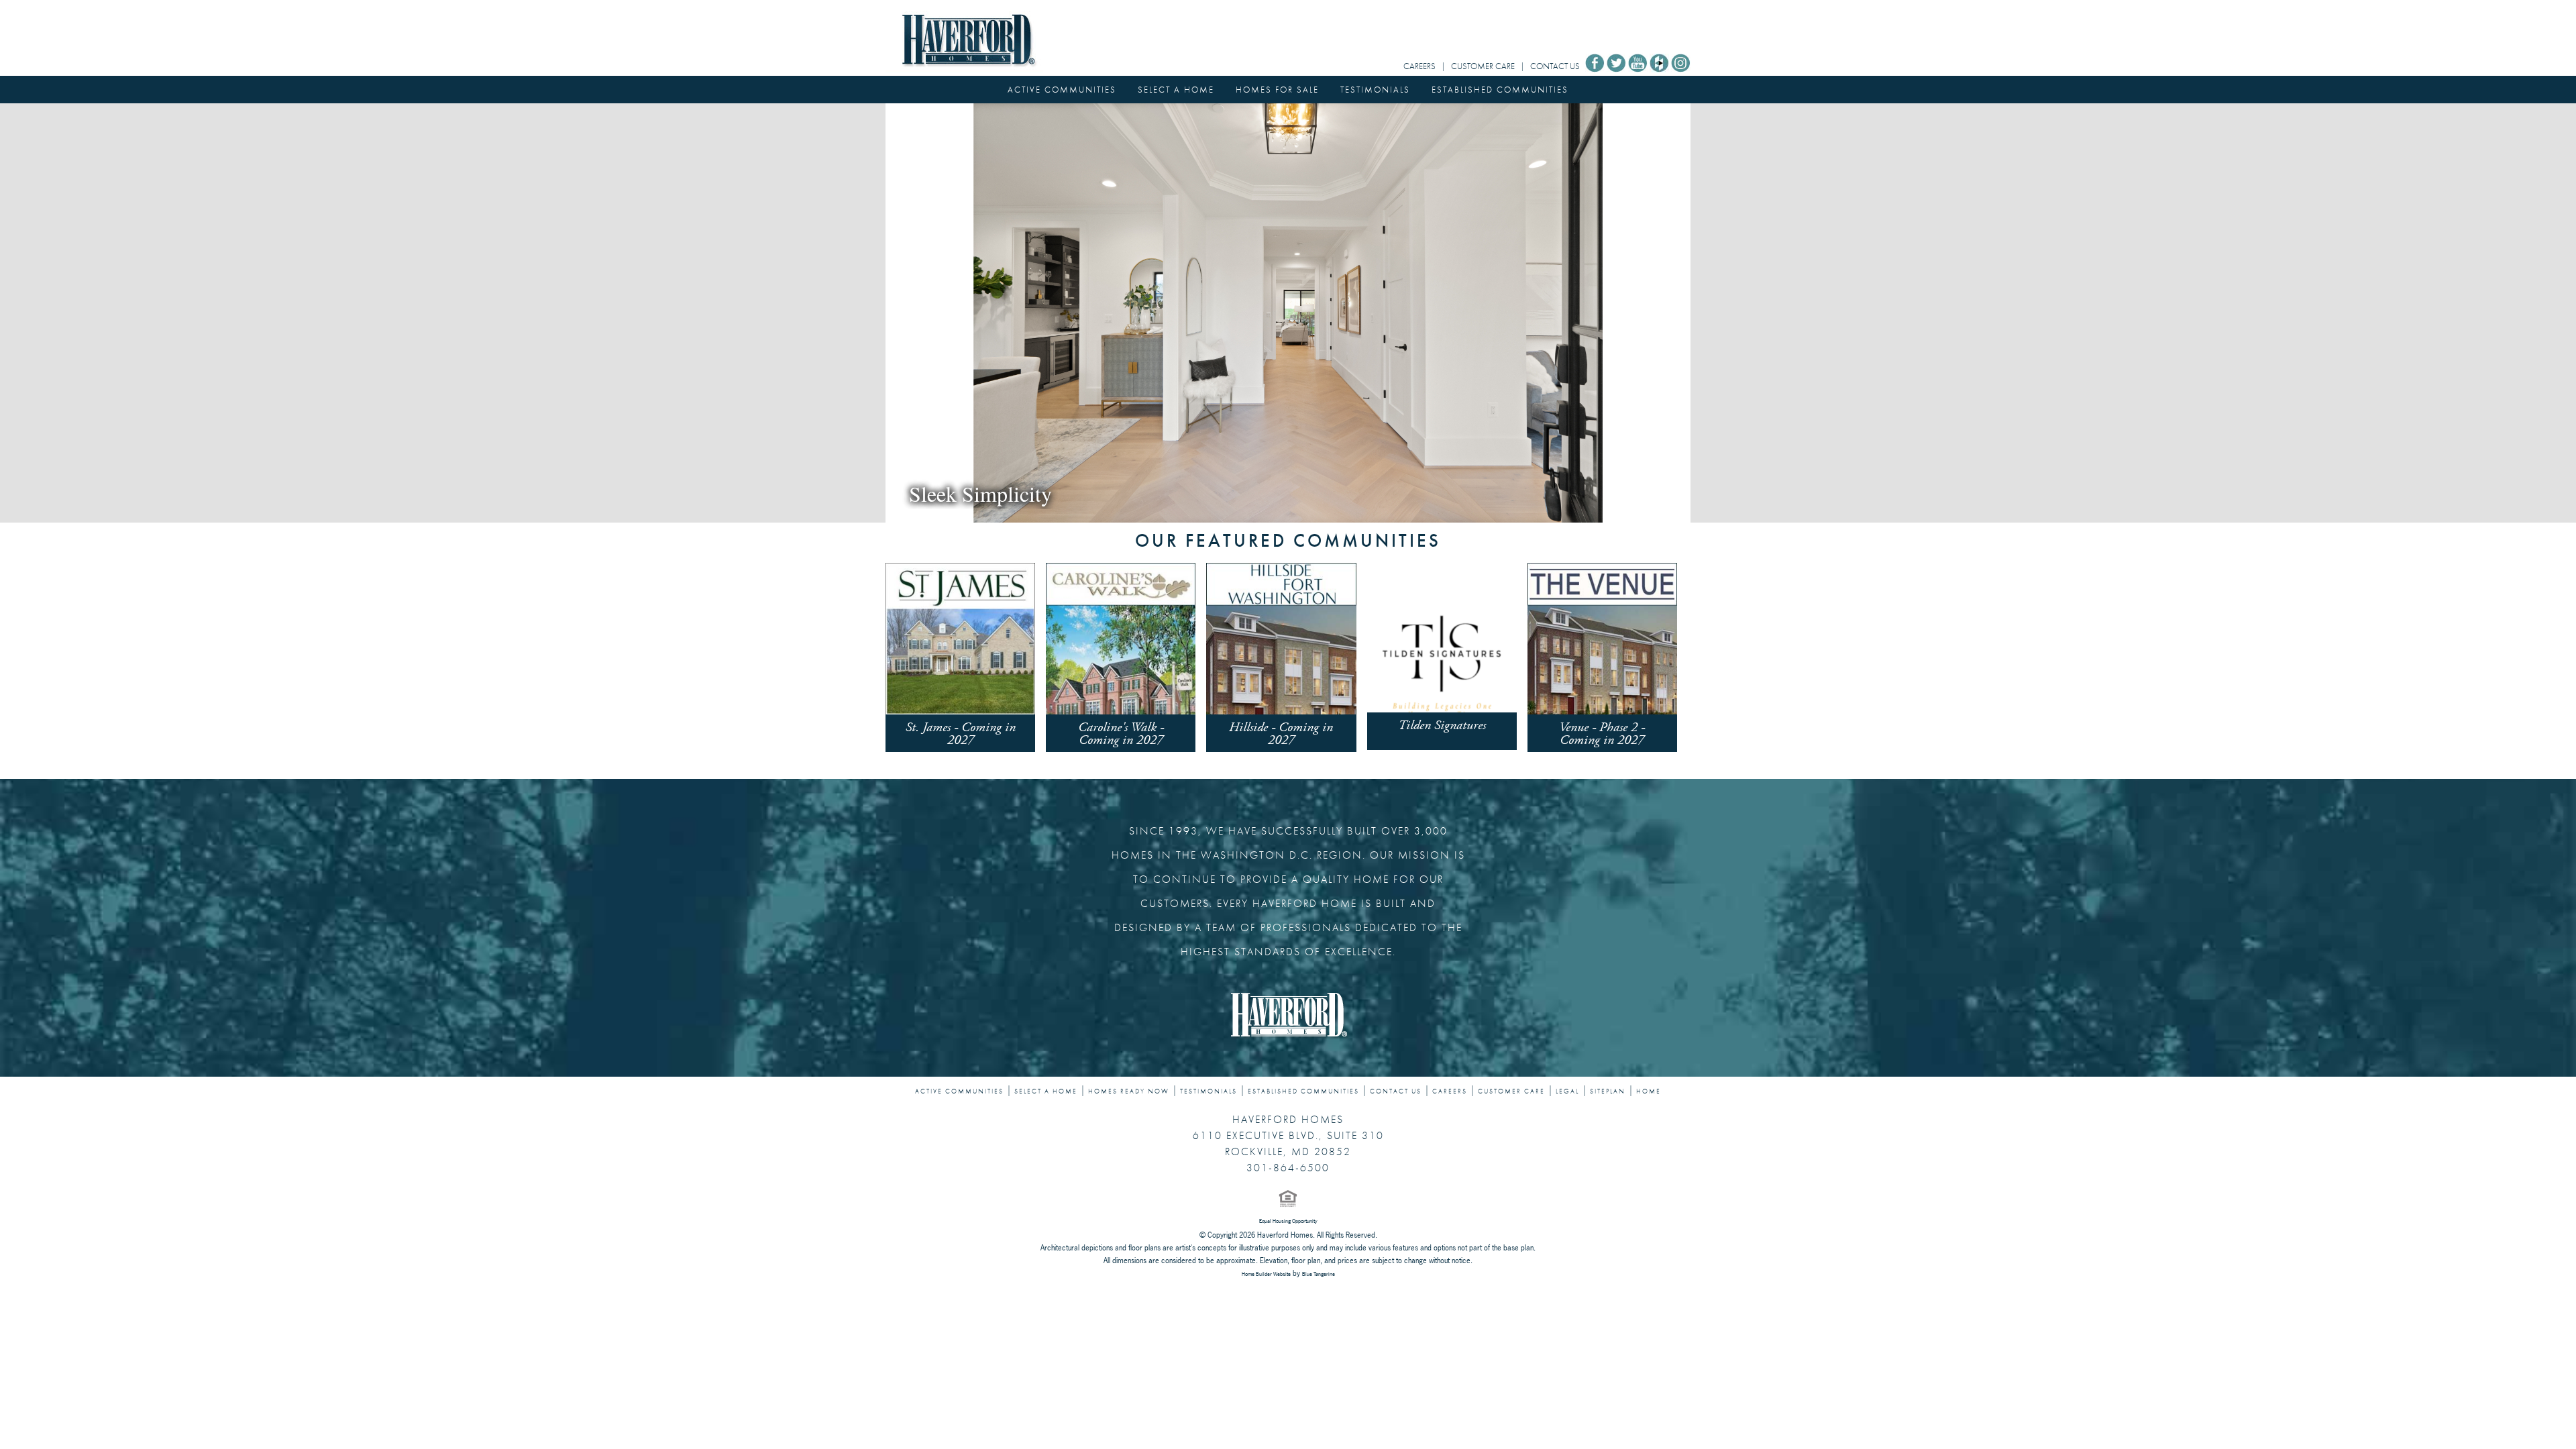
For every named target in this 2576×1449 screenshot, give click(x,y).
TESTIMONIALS (1375, 90)
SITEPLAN (1608, 1091)
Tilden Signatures (1442, 726)
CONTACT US (1555, 66)
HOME (1649, 1091)
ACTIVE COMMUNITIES (1062, 90)
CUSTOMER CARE (1483, 66)
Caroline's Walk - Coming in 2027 (1121, 734)
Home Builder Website (1266, 1274)
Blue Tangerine (1319, 1274)
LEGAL (1567, 1091)
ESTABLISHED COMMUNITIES (1500, 90)
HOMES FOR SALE (1277, 90)
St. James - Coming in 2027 (961, 734)
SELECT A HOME (1176, 90)
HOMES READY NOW (1129, 1091)
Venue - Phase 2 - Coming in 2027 (1602, 734)
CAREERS (1419, 66)
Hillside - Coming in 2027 (1281, 734)
